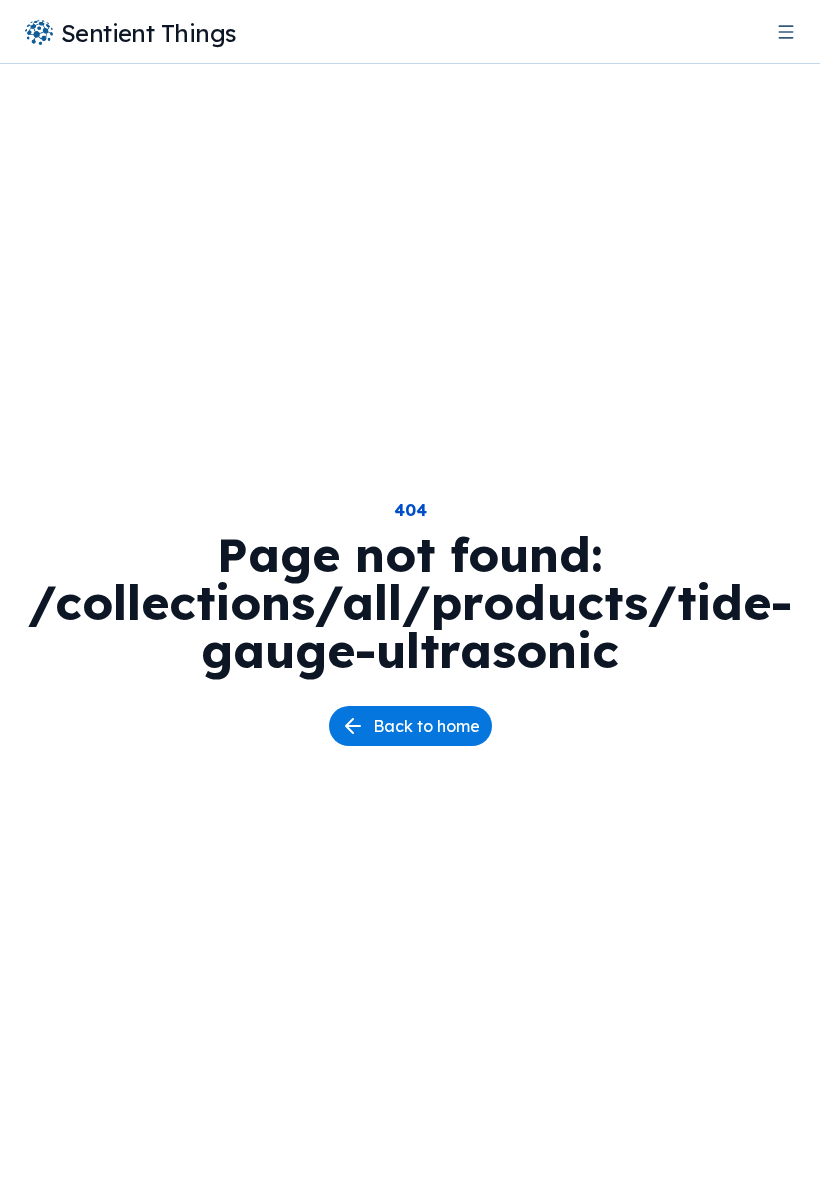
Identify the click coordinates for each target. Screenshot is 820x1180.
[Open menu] (786, 32)
